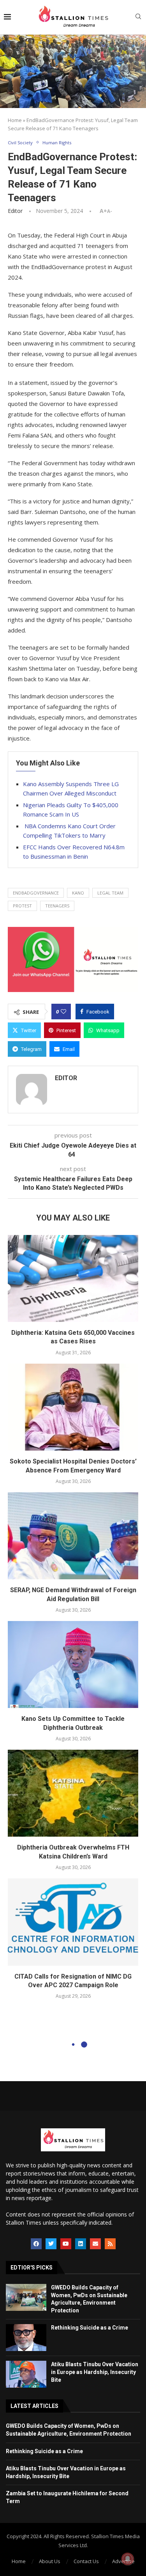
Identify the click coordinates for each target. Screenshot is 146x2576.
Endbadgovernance (36, 893)
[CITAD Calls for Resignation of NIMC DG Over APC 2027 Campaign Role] (73, 1922)
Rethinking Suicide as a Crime (90, 2328)
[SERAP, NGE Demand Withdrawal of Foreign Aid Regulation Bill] (73, 1536)
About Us (50, 2561)
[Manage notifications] (128, 2559)
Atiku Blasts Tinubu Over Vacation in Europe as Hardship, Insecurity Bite (95, 2372)
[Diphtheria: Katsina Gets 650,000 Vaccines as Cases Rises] (73, 1278)
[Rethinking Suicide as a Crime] (26, 2338)
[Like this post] (63, 1012)
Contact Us (86, 2561)
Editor (15, 211)
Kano (78, 893)
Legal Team (110, 893)
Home (15, 120)
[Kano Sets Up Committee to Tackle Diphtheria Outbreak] (73, 1664)
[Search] (138, 17)
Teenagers (57, 906)
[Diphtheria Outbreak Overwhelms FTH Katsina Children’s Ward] (73, 1793)
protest (22, 906)
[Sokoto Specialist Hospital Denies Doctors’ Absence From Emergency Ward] (73, 1407)
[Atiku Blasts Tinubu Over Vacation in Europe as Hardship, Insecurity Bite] (26, 2374)
